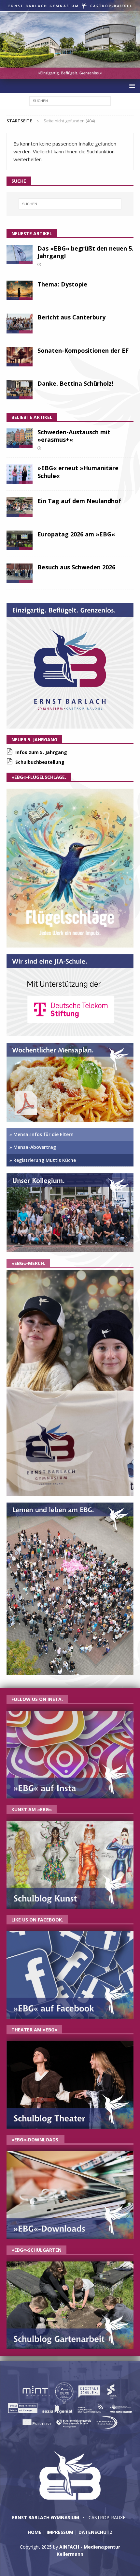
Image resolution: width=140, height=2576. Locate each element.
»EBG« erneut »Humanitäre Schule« (78, 472)
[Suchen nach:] (70, 100)
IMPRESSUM (60, 2532)
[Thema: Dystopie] (20, 290)
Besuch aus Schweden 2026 (76, 567)
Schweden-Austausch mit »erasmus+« (74, 436)
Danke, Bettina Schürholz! (75, 383)
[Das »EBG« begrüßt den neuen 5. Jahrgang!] (20, 255)
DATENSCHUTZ (96, 2532)
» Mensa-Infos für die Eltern (42, 1134)
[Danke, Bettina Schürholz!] (20, 390)
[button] (131, 86)
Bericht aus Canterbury (71, 317)
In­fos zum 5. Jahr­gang (41, 752)
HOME (35, 2532)
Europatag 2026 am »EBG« (76, 534)
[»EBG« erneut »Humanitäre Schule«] (20, 474)
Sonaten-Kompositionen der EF (83, 350)
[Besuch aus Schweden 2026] (20, 573)
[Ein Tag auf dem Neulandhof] (20, 507)
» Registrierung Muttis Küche (43, 1160)
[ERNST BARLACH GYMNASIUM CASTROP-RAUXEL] (70, 75)
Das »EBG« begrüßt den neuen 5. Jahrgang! (85, 252)
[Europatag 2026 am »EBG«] (20, 540)
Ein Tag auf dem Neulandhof (79, 501)
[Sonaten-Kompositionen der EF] (20, 357)
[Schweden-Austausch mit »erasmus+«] (20, 438)
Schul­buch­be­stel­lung (40, 762)
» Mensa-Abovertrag (33, 1147)
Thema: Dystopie (62, 284)
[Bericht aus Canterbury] (20, 323)
